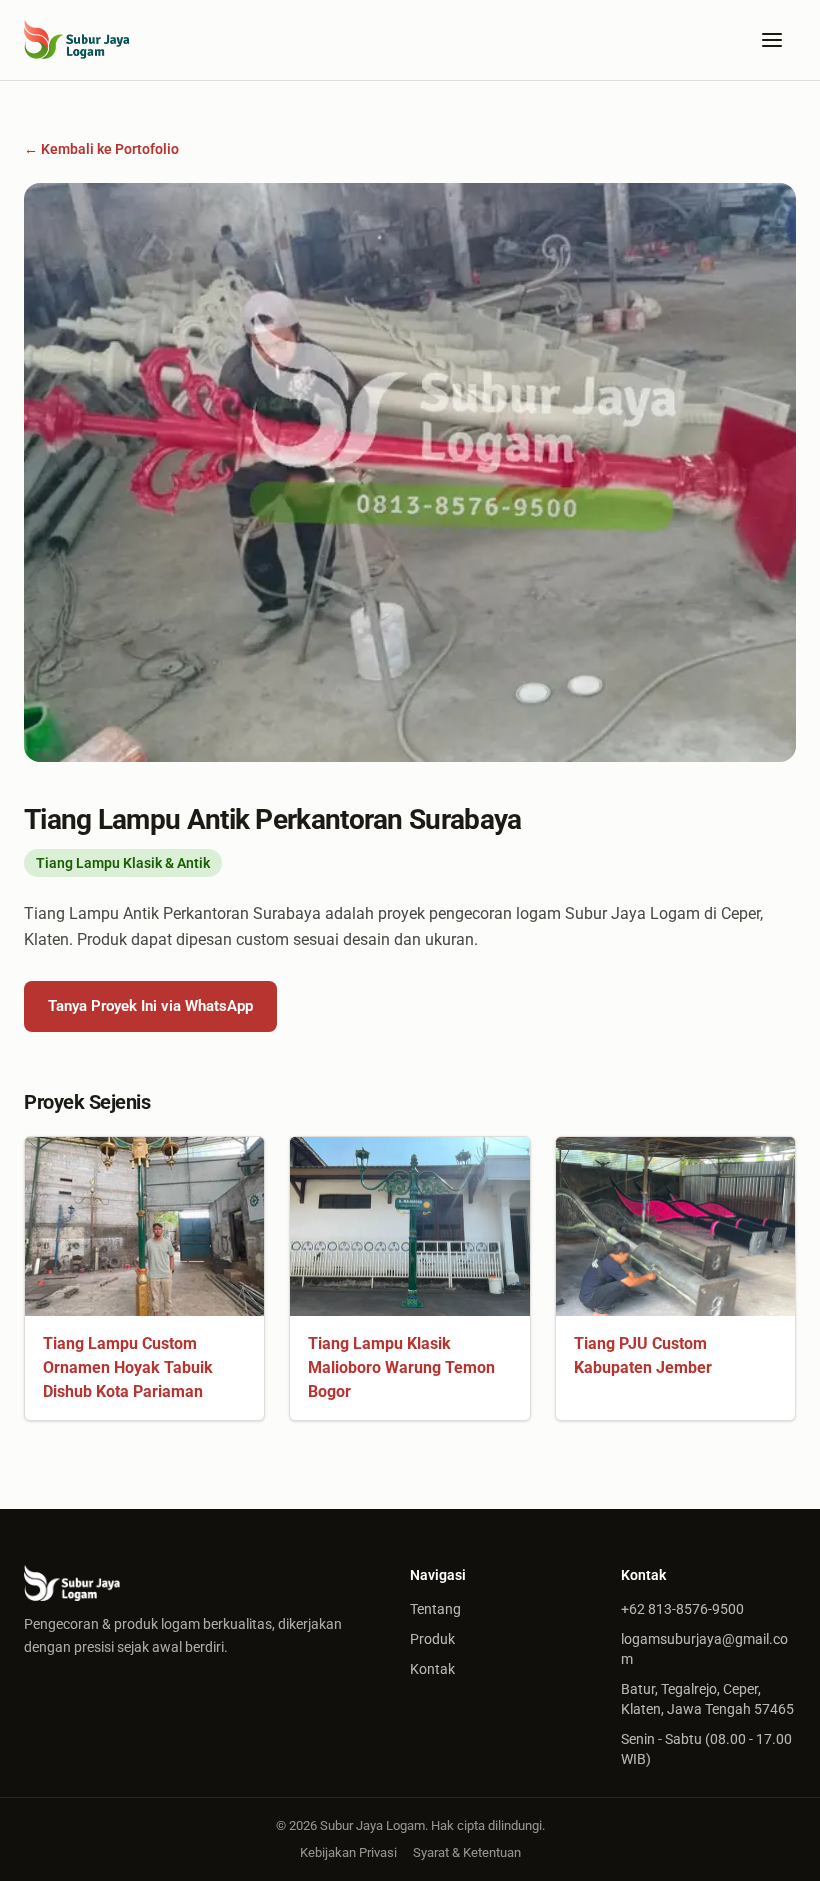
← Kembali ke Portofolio (101, 149)
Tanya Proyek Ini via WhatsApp (150, 1006)
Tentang (435, 1609)
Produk (432, 1639)
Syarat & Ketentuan (467, 1852)
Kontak (432, 1669)
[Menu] (772, 40)
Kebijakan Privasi (348, 1852)
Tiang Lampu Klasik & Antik (123, 863)
